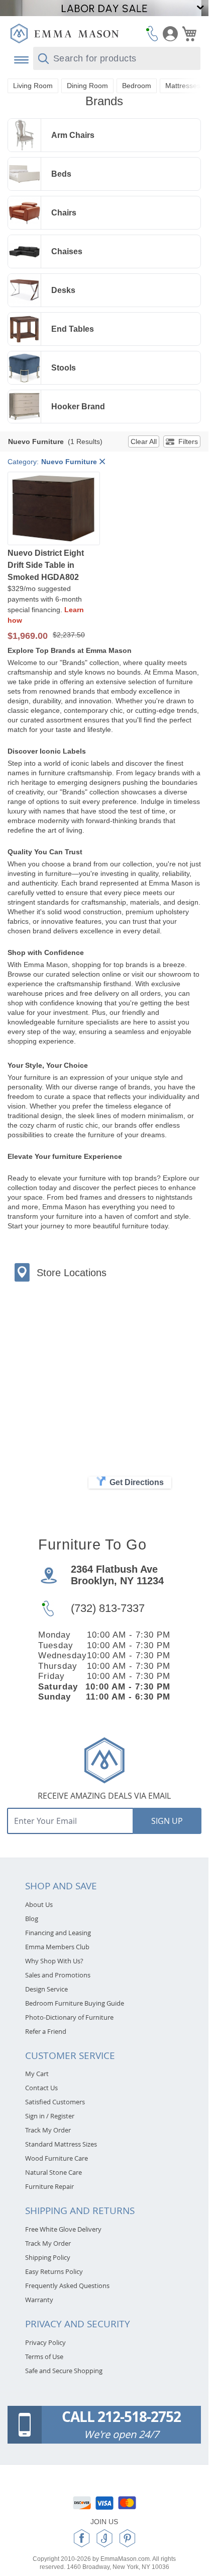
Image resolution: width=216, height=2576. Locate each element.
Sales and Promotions (58, 1975)
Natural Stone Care (53, 2172)
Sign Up (167, 1821)
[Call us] (152, 33)
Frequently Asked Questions (67, 2286)
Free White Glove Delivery (63, 2229)
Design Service (46, 1989)
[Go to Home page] (64, 33)
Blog (32, 1919)
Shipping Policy (48, 2257)
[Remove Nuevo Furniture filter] (102, 462)
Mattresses (183, 86)
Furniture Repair (49, 2186)
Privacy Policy (45, 2342)
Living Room (33, 86)
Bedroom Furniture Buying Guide (75, 2003)
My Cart (37, 2074)
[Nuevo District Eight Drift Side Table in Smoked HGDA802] (54, 509)
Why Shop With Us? (54, 1961)
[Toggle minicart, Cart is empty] (189, 34)
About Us (39, 1904)
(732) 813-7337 (108, 1608)
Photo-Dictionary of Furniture (69, 2017)
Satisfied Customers (55, 2102)
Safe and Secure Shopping (64, 2371)
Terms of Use (44, 2357)
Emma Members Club (57, 1947)
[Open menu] (20, 60)
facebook (82, 2538)
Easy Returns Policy (54, 2271)
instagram (104, 2538)
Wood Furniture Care (57, 2158)
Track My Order (48, 2130)
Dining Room (87, 86)
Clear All (144, 441)
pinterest (127, 2538)
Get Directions (137, 1482)
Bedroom (137, 86)
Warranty (39, 2300)
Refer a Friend (46, 2031)
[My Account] (170, 34)
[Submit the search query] (43, 59)
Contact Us (41, 2088)
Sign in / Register (50, 2116)
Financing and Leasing (58, 1933)
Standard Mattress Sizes (61, 2144)
